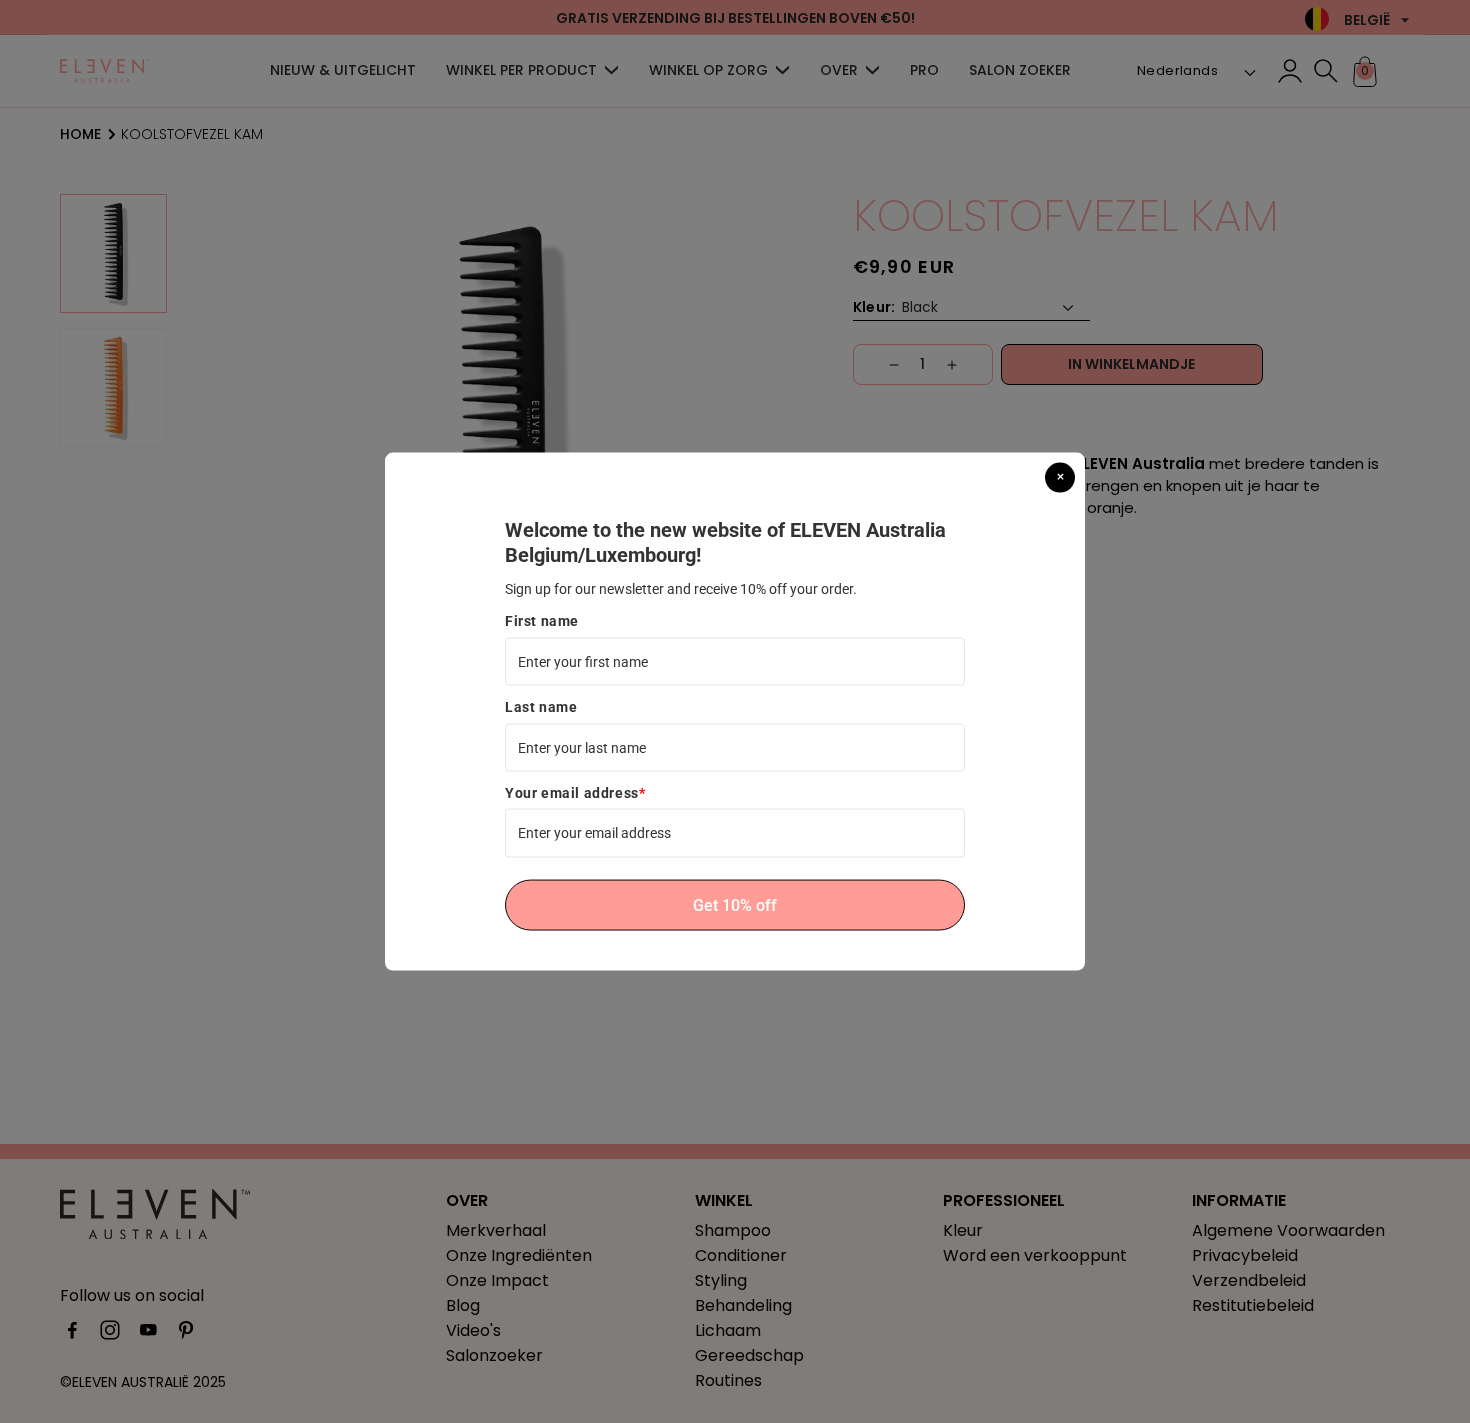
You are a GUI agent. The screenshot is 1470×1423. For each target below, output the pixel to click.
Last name (541, 707)
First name (542, 621)
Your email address (575, 793)
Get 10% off (735, 904)
